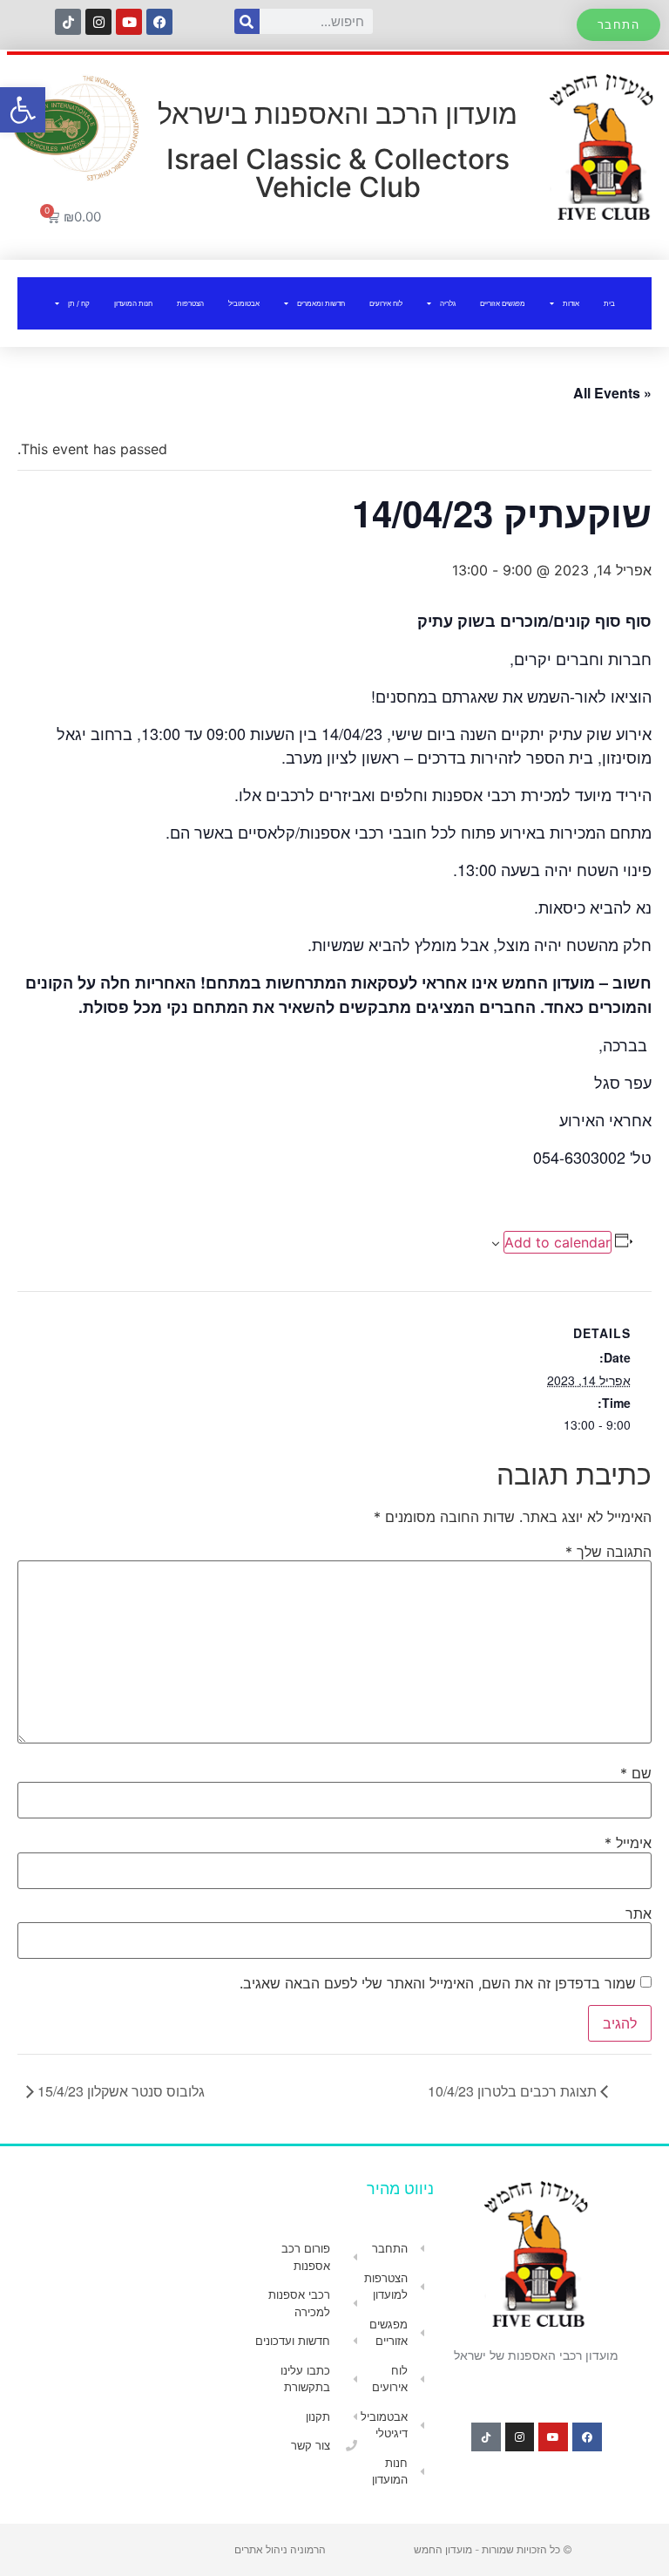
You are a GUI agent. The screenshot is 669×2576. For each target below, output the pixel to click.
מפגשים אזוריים (503, 303)
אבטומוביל (244, 303)
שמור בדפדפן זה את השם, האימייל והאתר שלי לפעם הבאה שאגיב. (438, 1983)
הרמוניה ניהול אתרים (280, 2549)
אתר (639, 1913)
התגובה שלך (608, 1552)
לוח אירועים (386, 303)
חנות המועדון (133, 303)
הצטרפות (190, 303)
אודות (571, 303)
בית (609, 303)
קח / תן (79, 303)
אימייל (628, 1843)
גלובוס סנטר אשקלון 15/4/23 (119, 2091)
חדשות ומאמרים (321, 303)
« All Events (612, 393)
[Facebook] (159, 22)
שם (636, 1773)
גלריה (448, 303)
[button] (23, 110)
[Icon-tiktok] (68, 22)
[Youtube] (129, 22)
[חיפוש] (247, 21)
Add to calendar (557, 1242)
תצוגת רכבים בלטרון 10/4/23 (514, 2091)
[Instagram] (98, 22)
